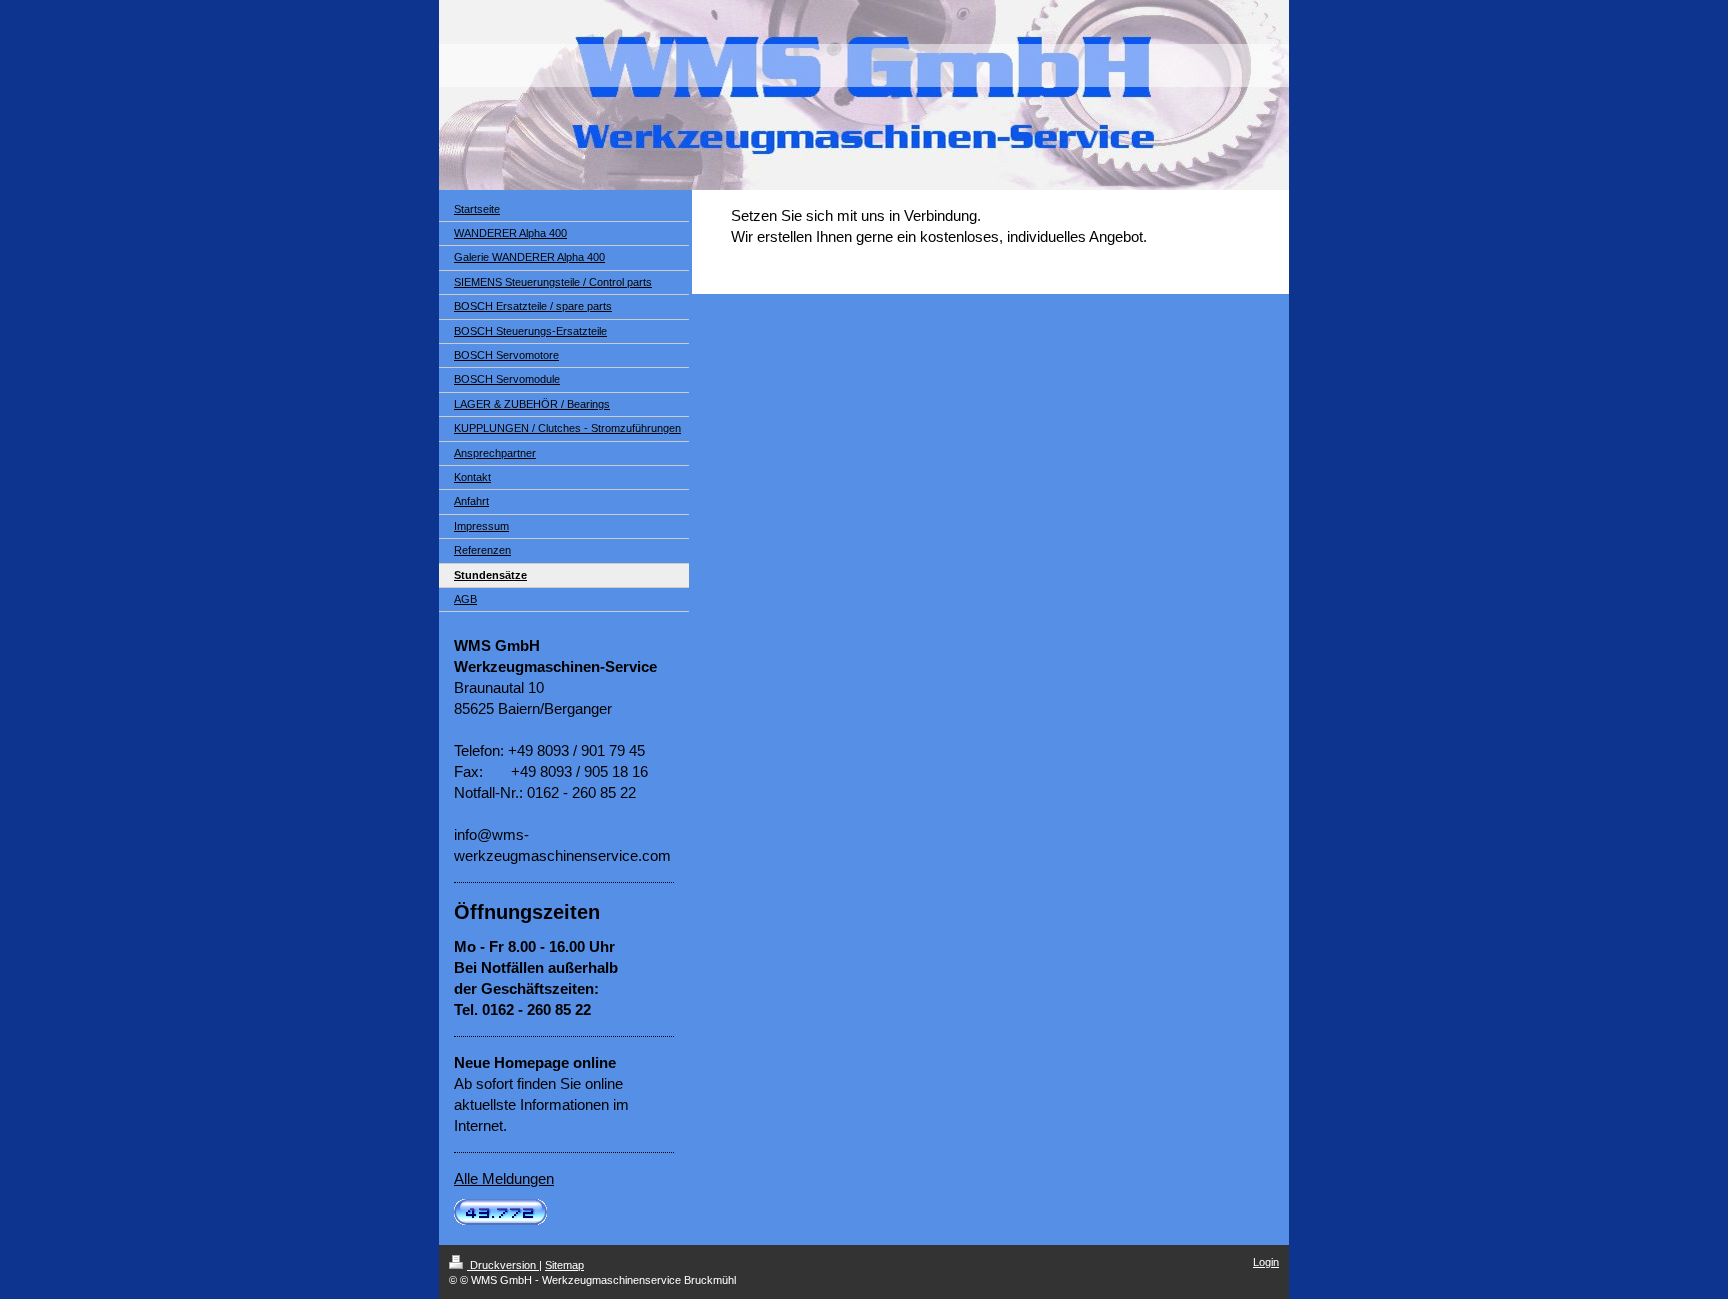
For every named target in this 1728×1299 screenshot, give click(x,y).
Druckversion (503, 1265)
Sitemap (564, 1265)
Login (1266, 1262)
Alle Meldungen (504, 1178)
